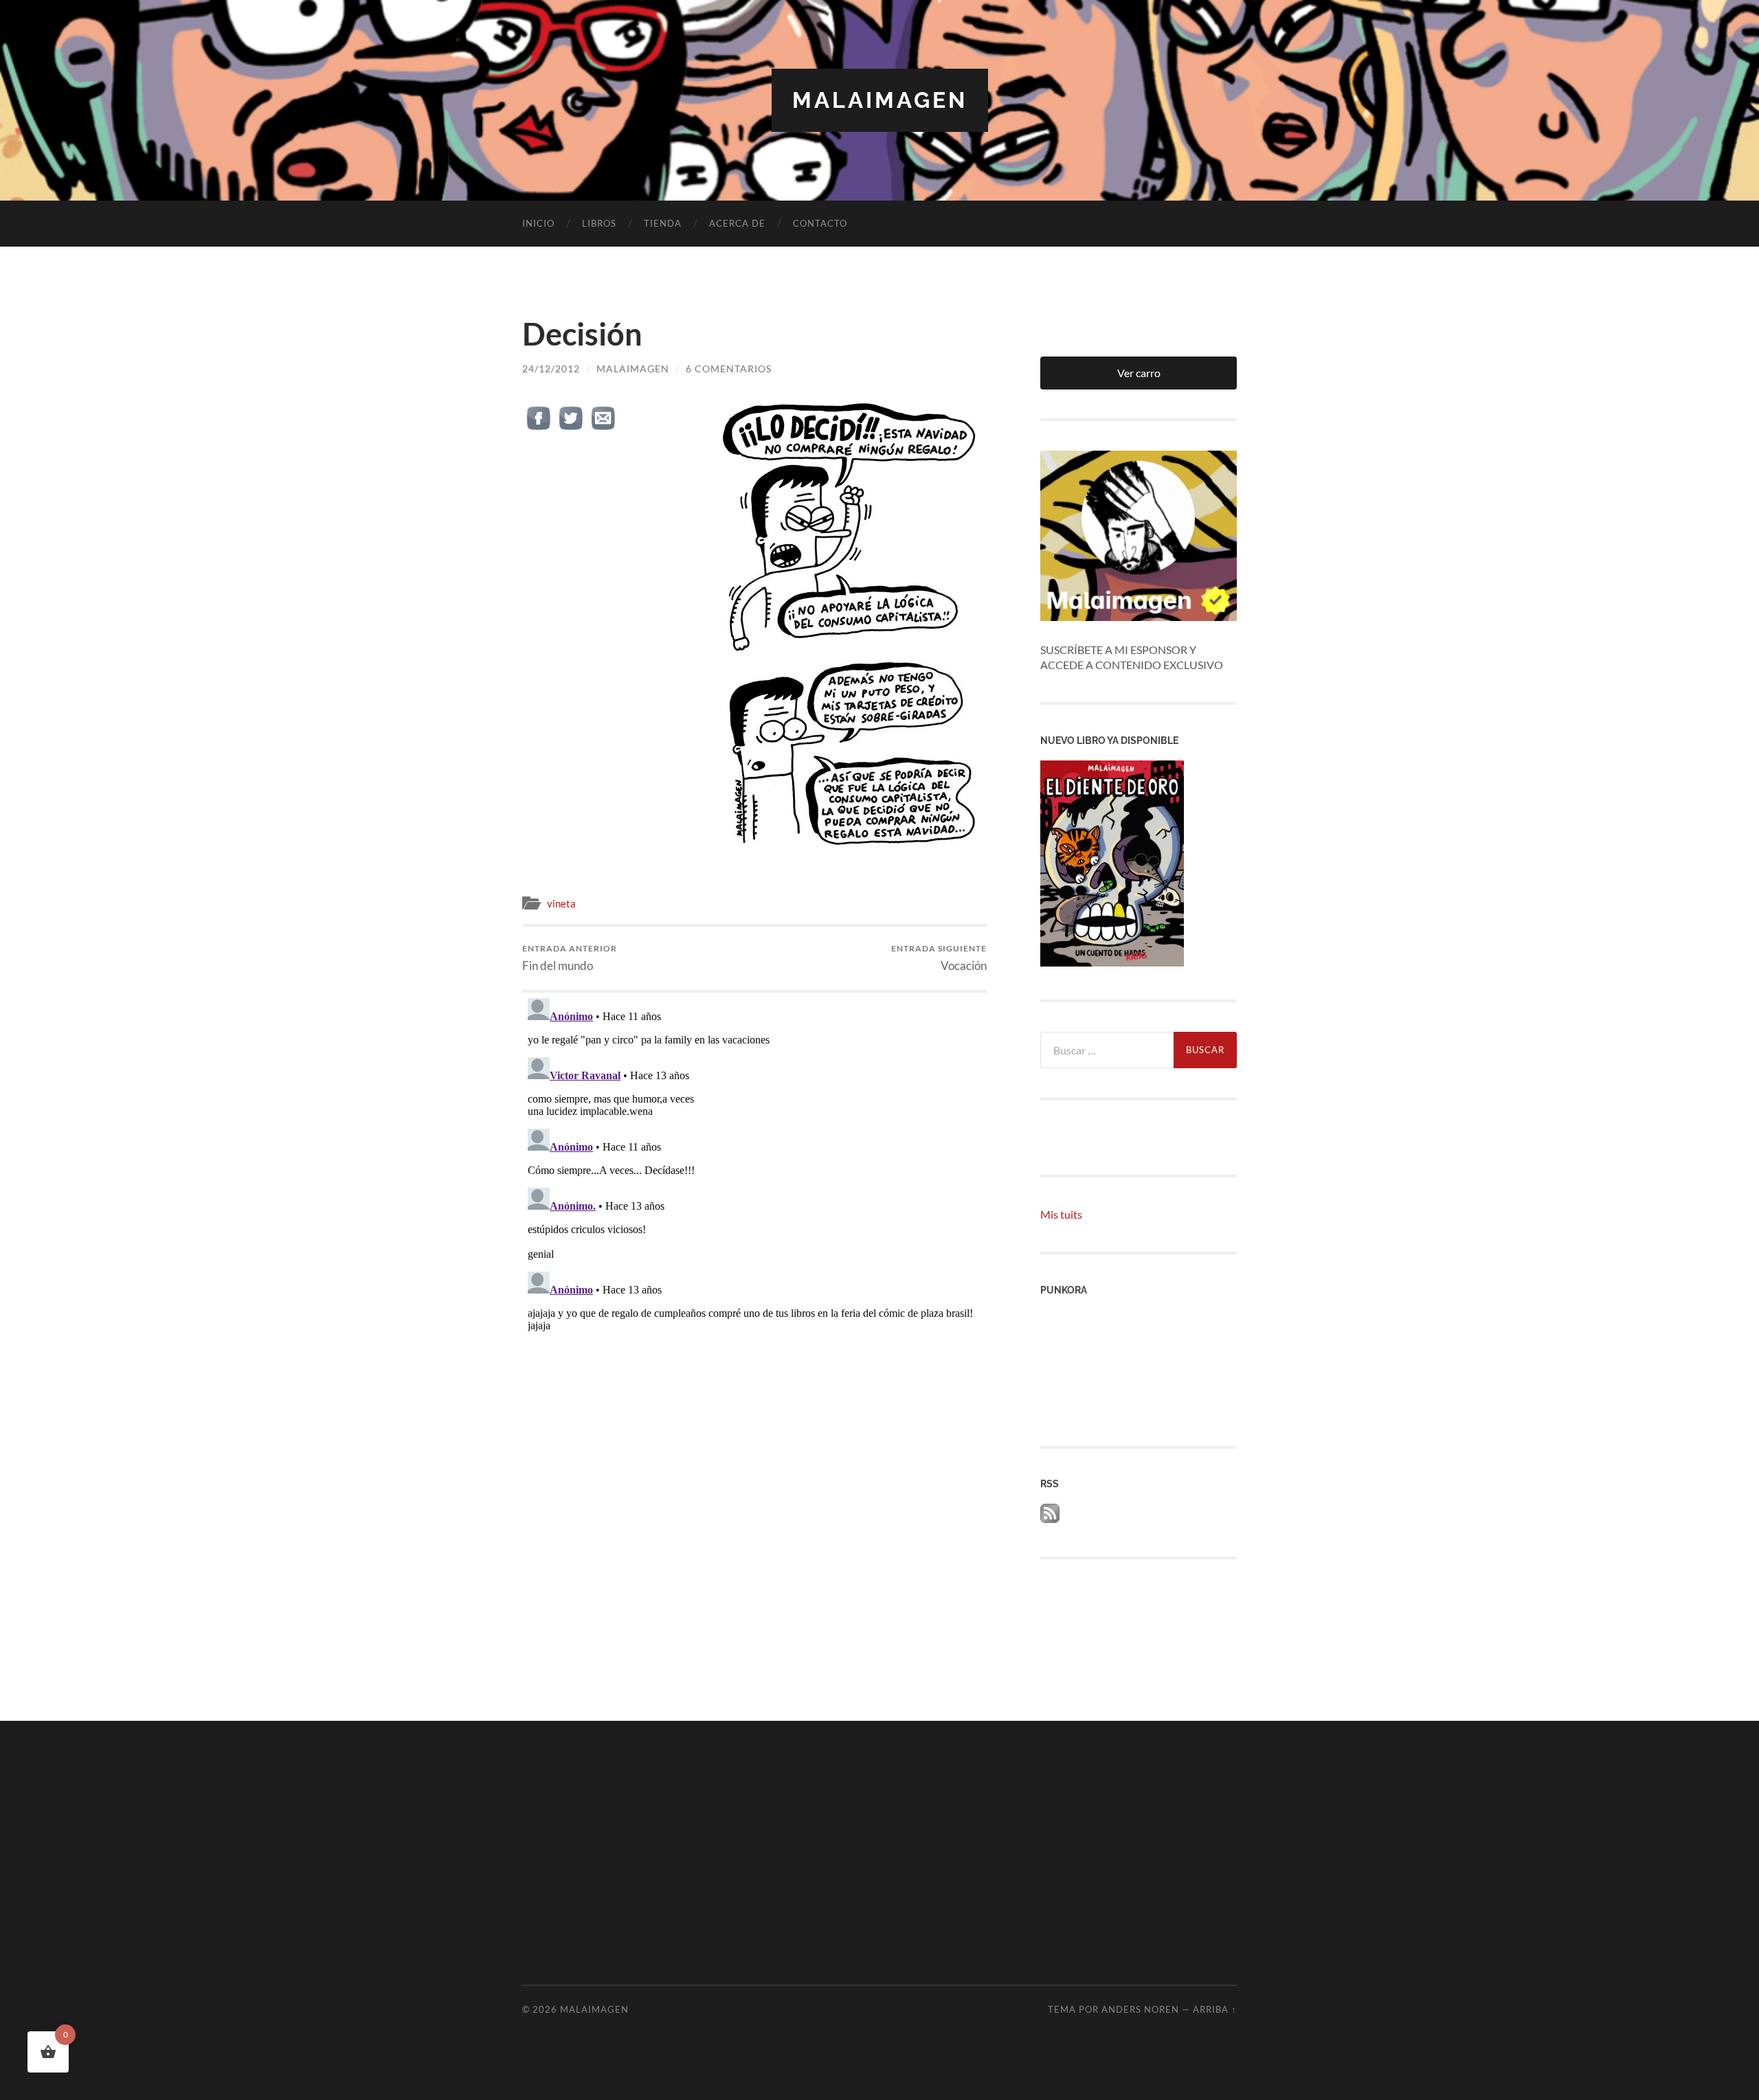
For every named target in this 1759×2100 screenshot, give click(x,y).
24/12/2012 (551, 369)
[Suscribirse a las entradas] (1050, 1518)
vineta (561, 903)
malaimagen (880, 100)
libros (599, 223)
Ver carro (1139, 373)
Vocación (939, 958)
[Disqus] (754, 1164)
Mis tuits (1061, 1214)
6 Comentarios (729, 369)
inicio (538, 223)
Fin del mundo (570, 958)
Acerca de (737, 223)
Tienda (663, 223)
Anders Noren (1140, 2009)
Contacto (820, 223)
